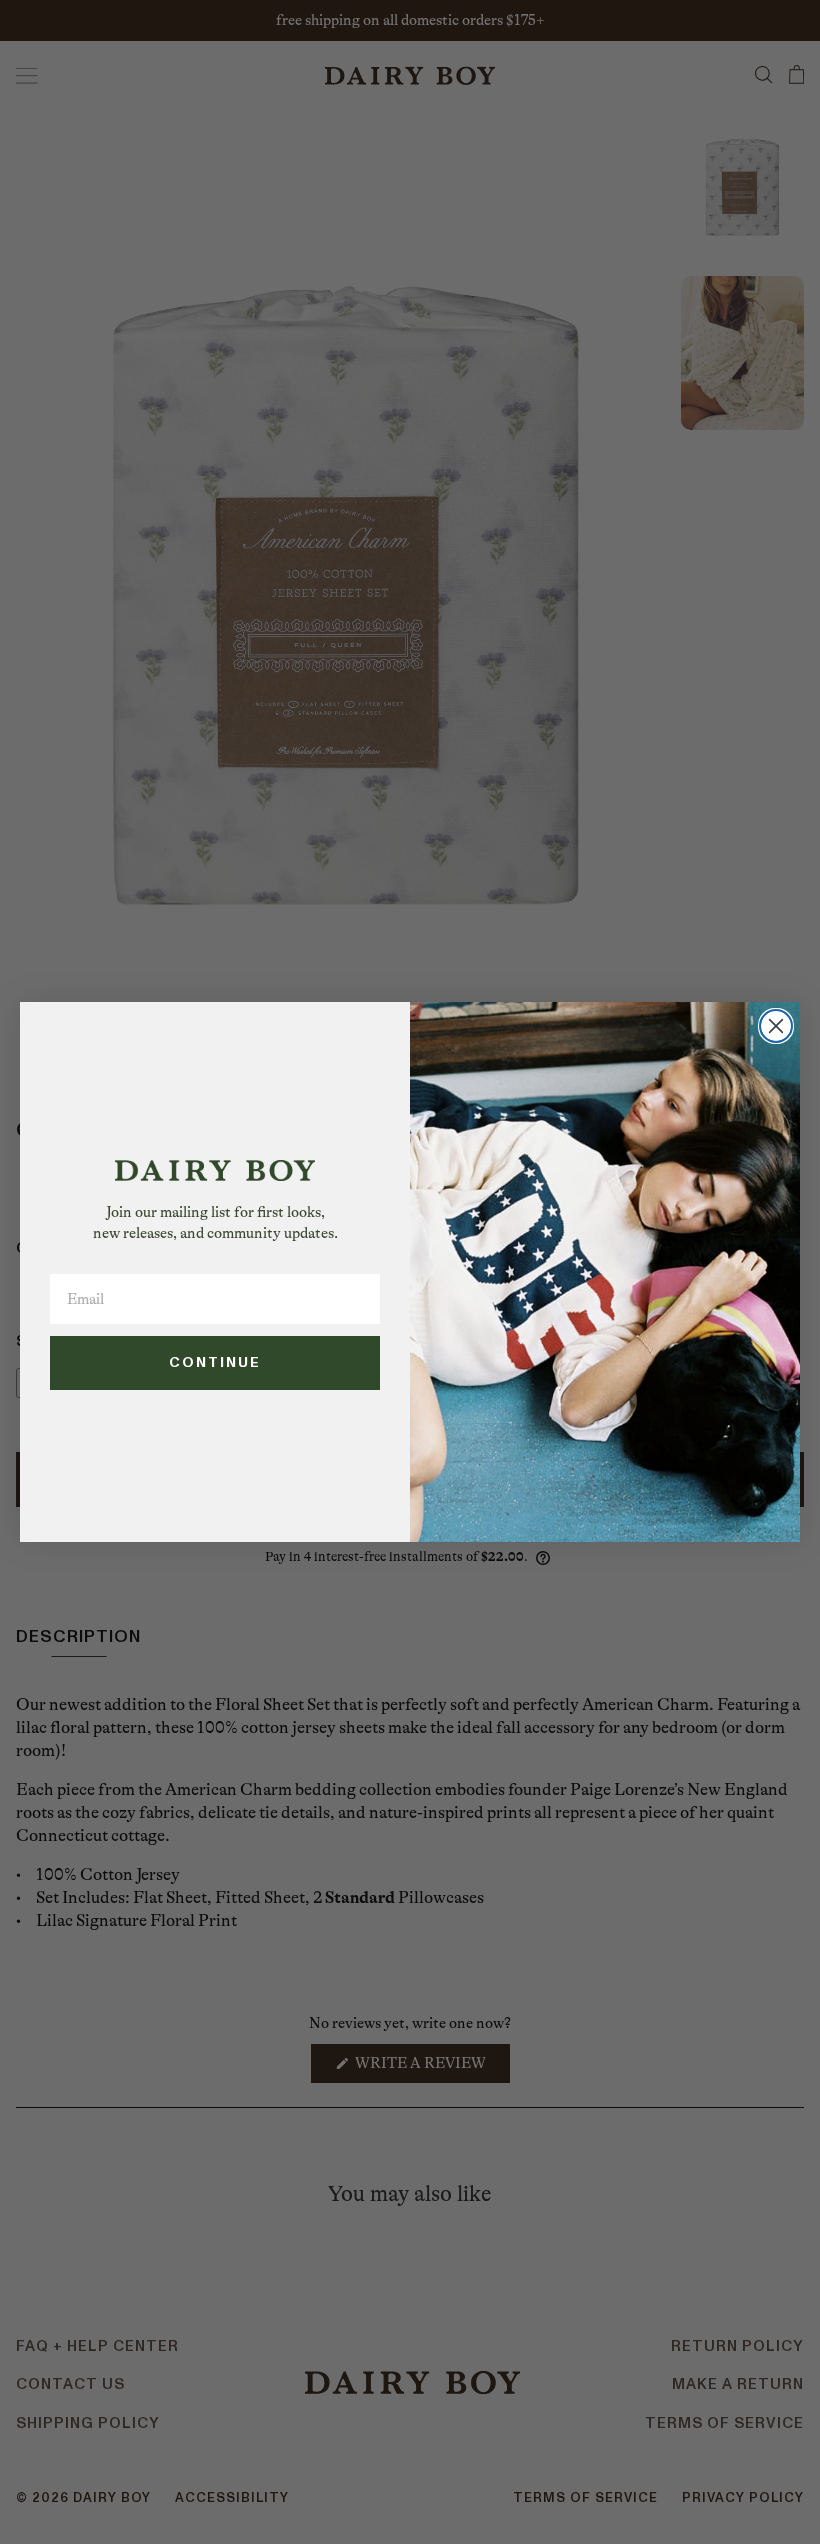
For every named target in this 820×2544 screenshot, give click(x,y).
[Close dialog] (776, 1026)
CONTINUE (215, 1362)
